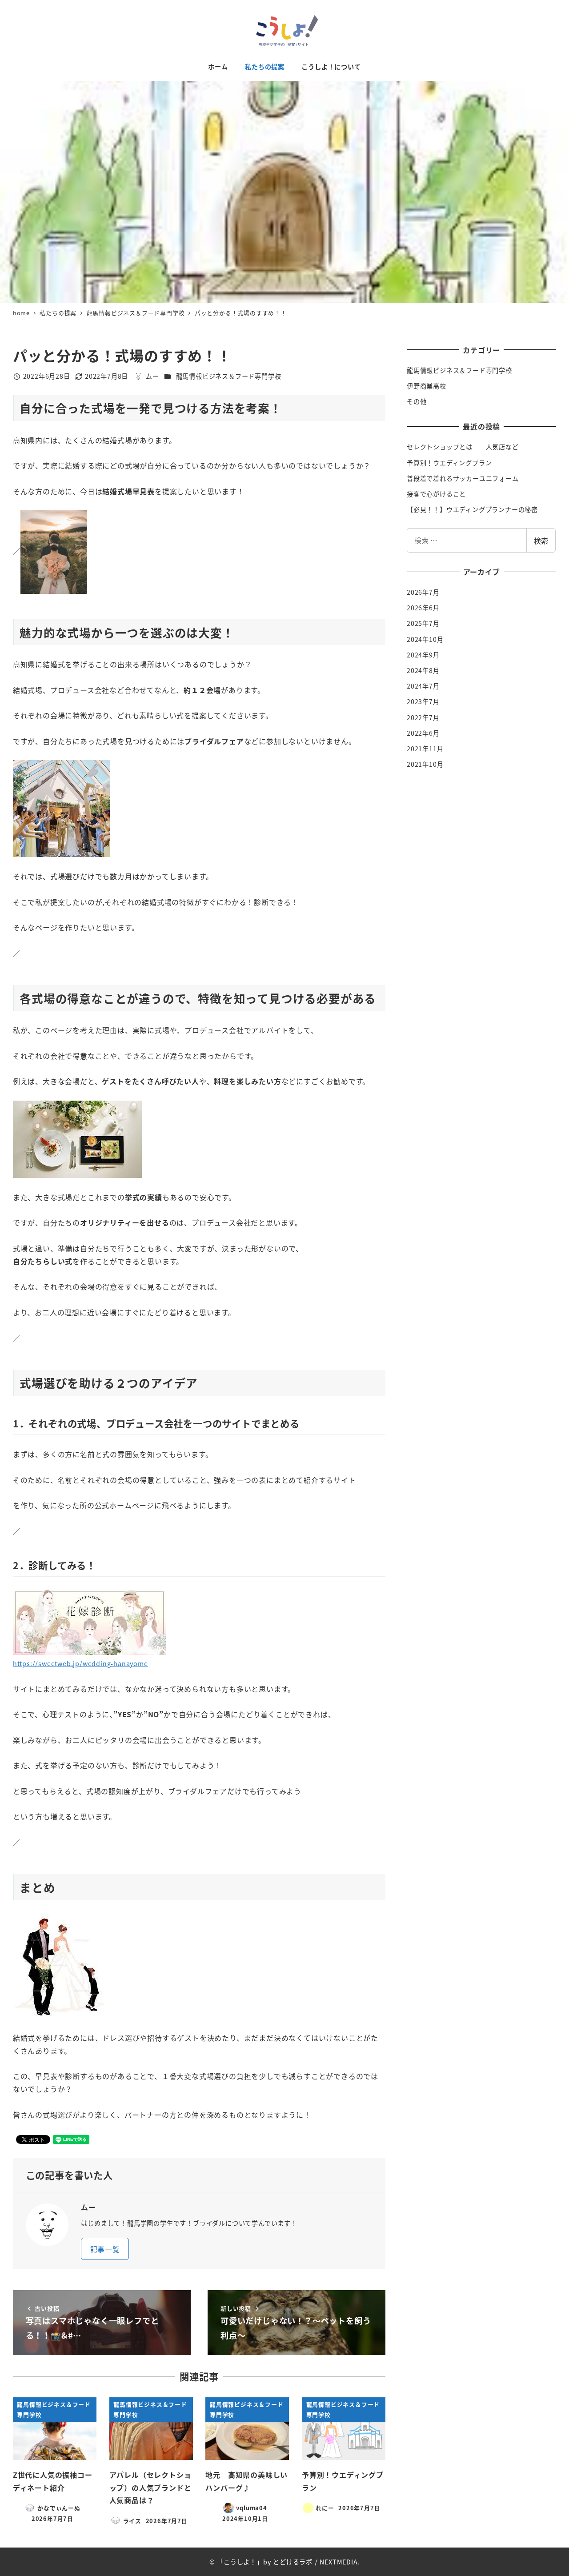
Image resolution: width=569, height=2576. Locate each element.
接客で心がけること (436, 494)
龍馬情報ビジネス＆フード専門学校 (229, 376)
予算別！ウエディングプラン (449, 463)
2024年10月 (425, 639)
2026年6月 (423, 608)
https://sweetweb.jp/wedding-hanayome (80, 1663)
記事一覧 (105, 2249)
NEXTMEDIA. (340, 2562)
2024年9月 (423, 655)
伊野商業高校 (427, 386)
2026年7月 (423, 592)
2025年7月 (423, 623)
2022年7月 (423, 717)
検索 (541, 541)
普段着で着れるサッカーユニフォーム (463, 478)
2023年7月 (423, 701)
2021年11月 (425, 749)
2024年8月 (423, 670)
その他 (417, 401)
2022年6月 (423, 733)
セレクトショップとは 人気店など (463, 447)
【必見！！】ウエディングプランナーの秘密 (472, 509)
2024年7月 (423, 686)
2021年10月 (425, 764)
